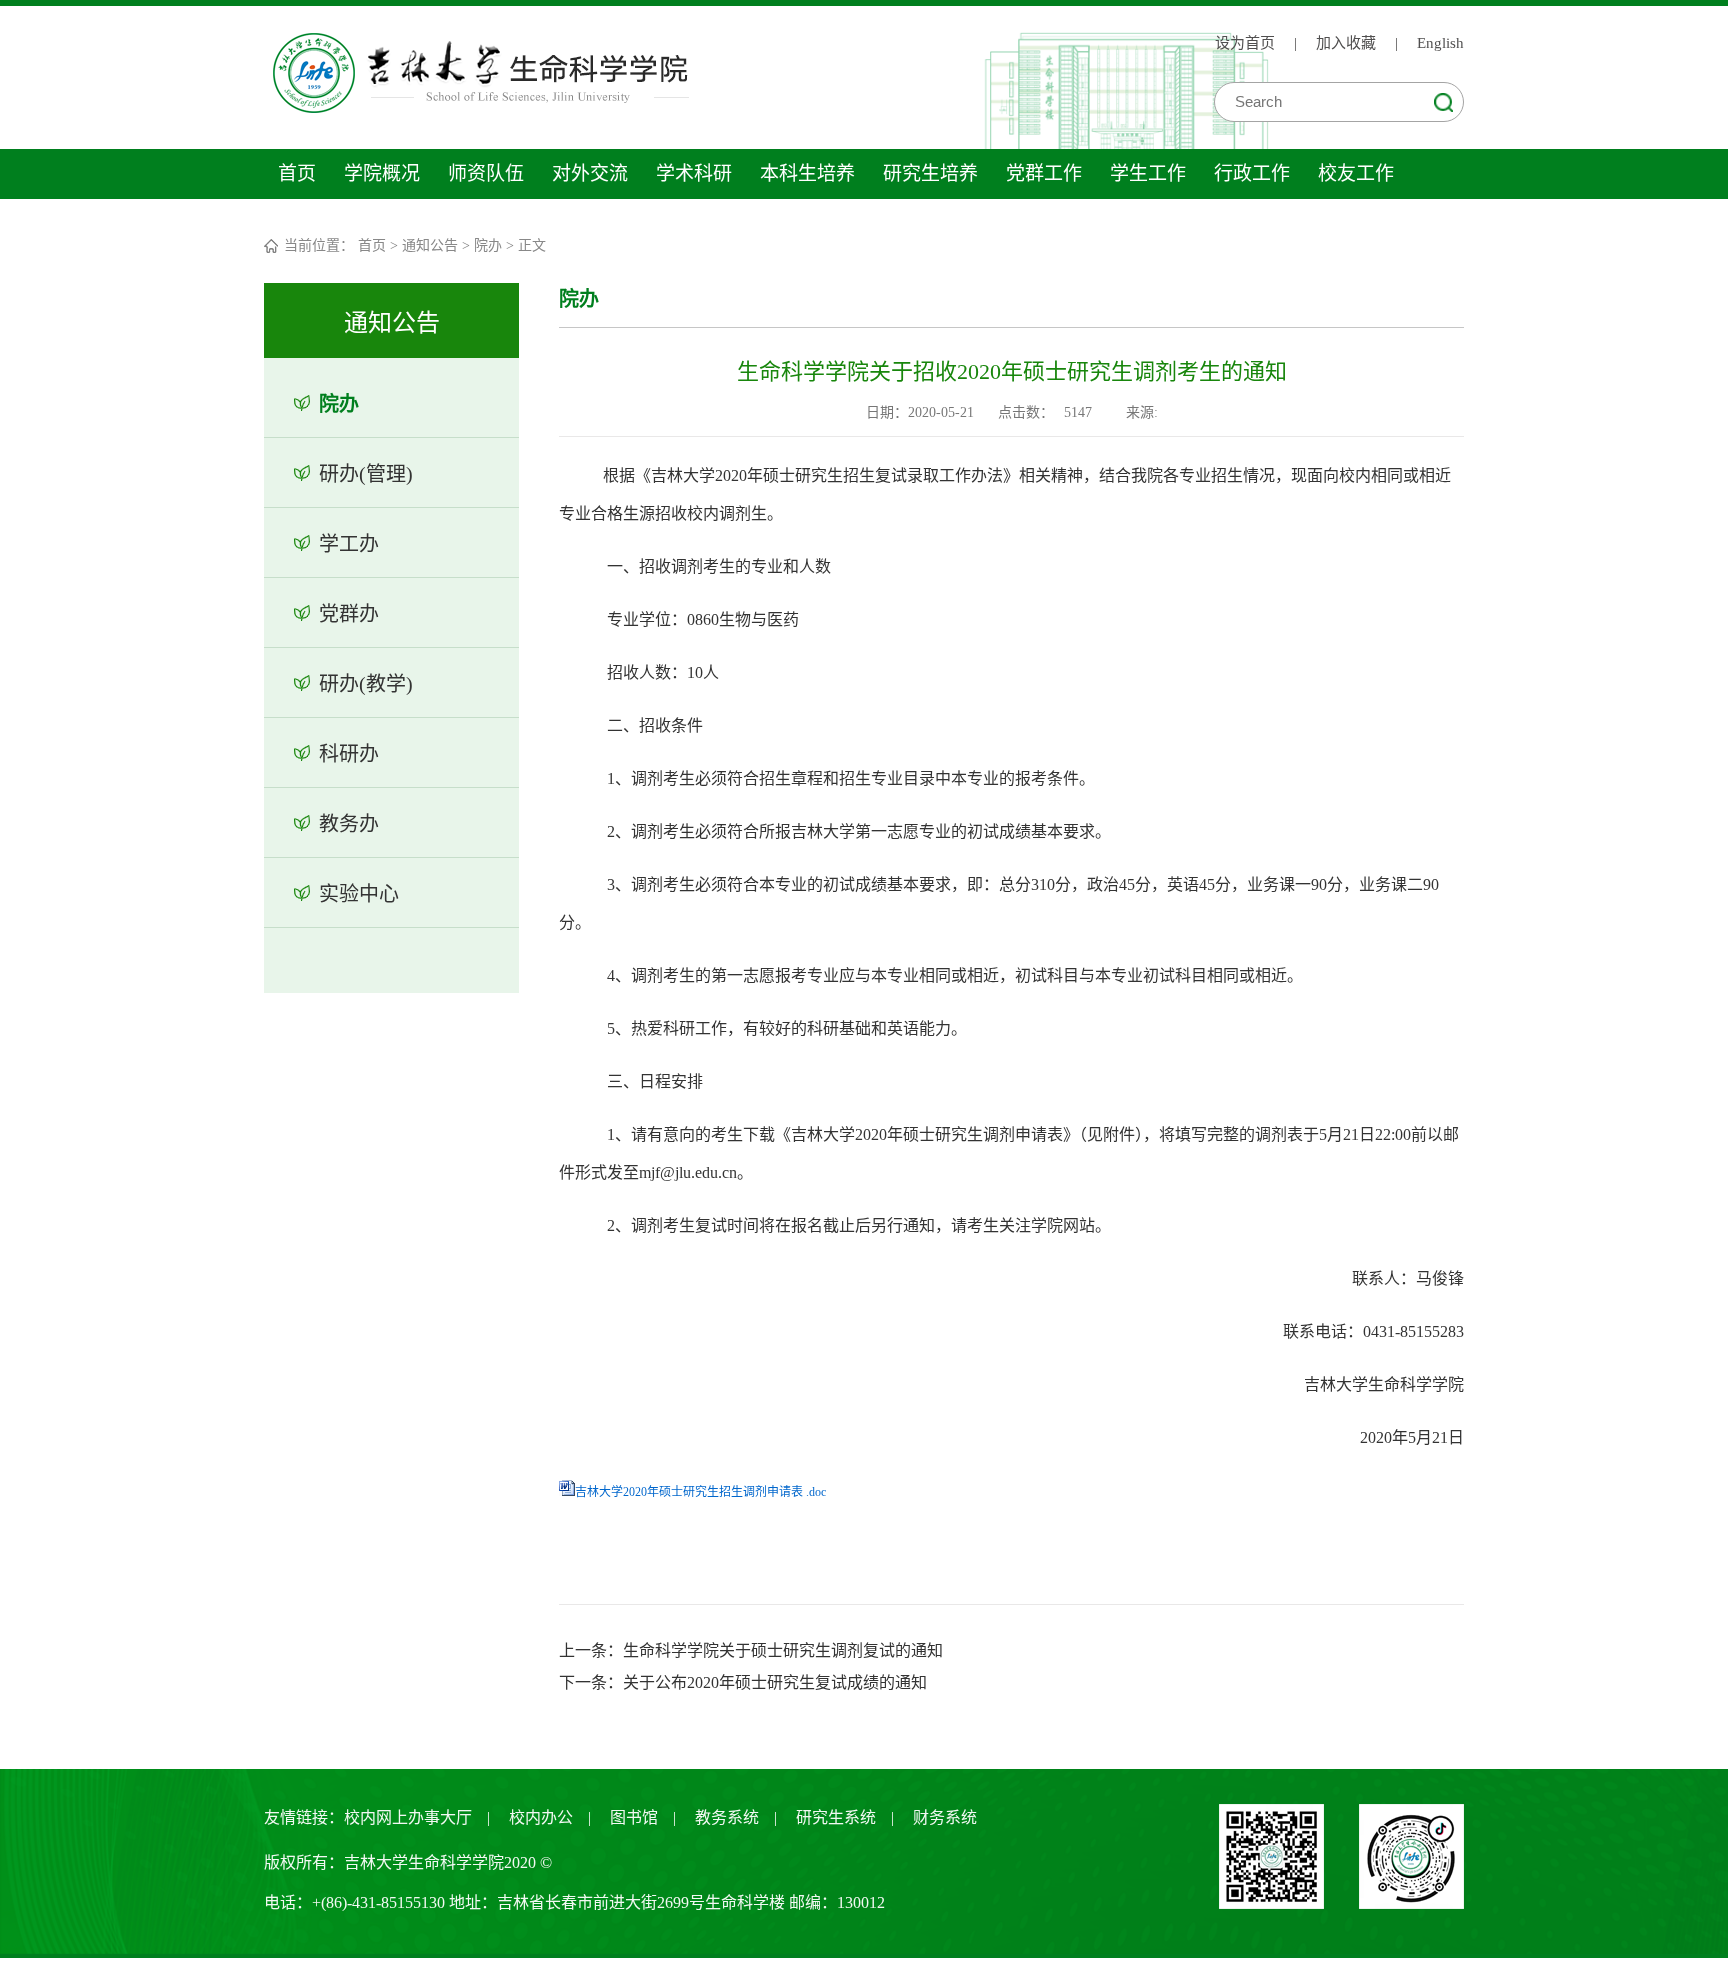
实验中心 (359, 894)
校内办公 (541, 1817)
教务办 (349, 824)
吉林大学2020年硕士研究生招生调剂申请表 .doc (700, 1492)
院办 (488, 245)
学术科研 (694, 173)
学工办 (349, 544)
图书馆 (634, 1817)
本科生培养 (807, 173)
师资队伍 (486, 173)
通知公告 (430, 245)
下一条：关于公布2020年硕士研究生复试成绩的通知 (743, 1682)
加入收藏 (1346, 43)
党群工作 (1044, 173)
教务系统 (727, 1817)
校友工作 (1356, 173)
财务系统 (945, 1817)
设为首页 (1245, 43)
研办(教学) (366, 684)
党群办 (349, 614)
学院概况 (382, 173)
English (1440, 43)
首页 (297, 173)
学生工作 (1148, 173)
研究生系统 (836, 1817)
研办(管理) (366, 474)
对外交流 (590, 173)
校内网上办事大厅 (408, 1817)
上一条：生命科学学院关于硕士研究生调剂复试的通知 (751, 1650)
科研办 (349, 754)
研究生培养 (930, 173)
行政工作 (1252, 173)
